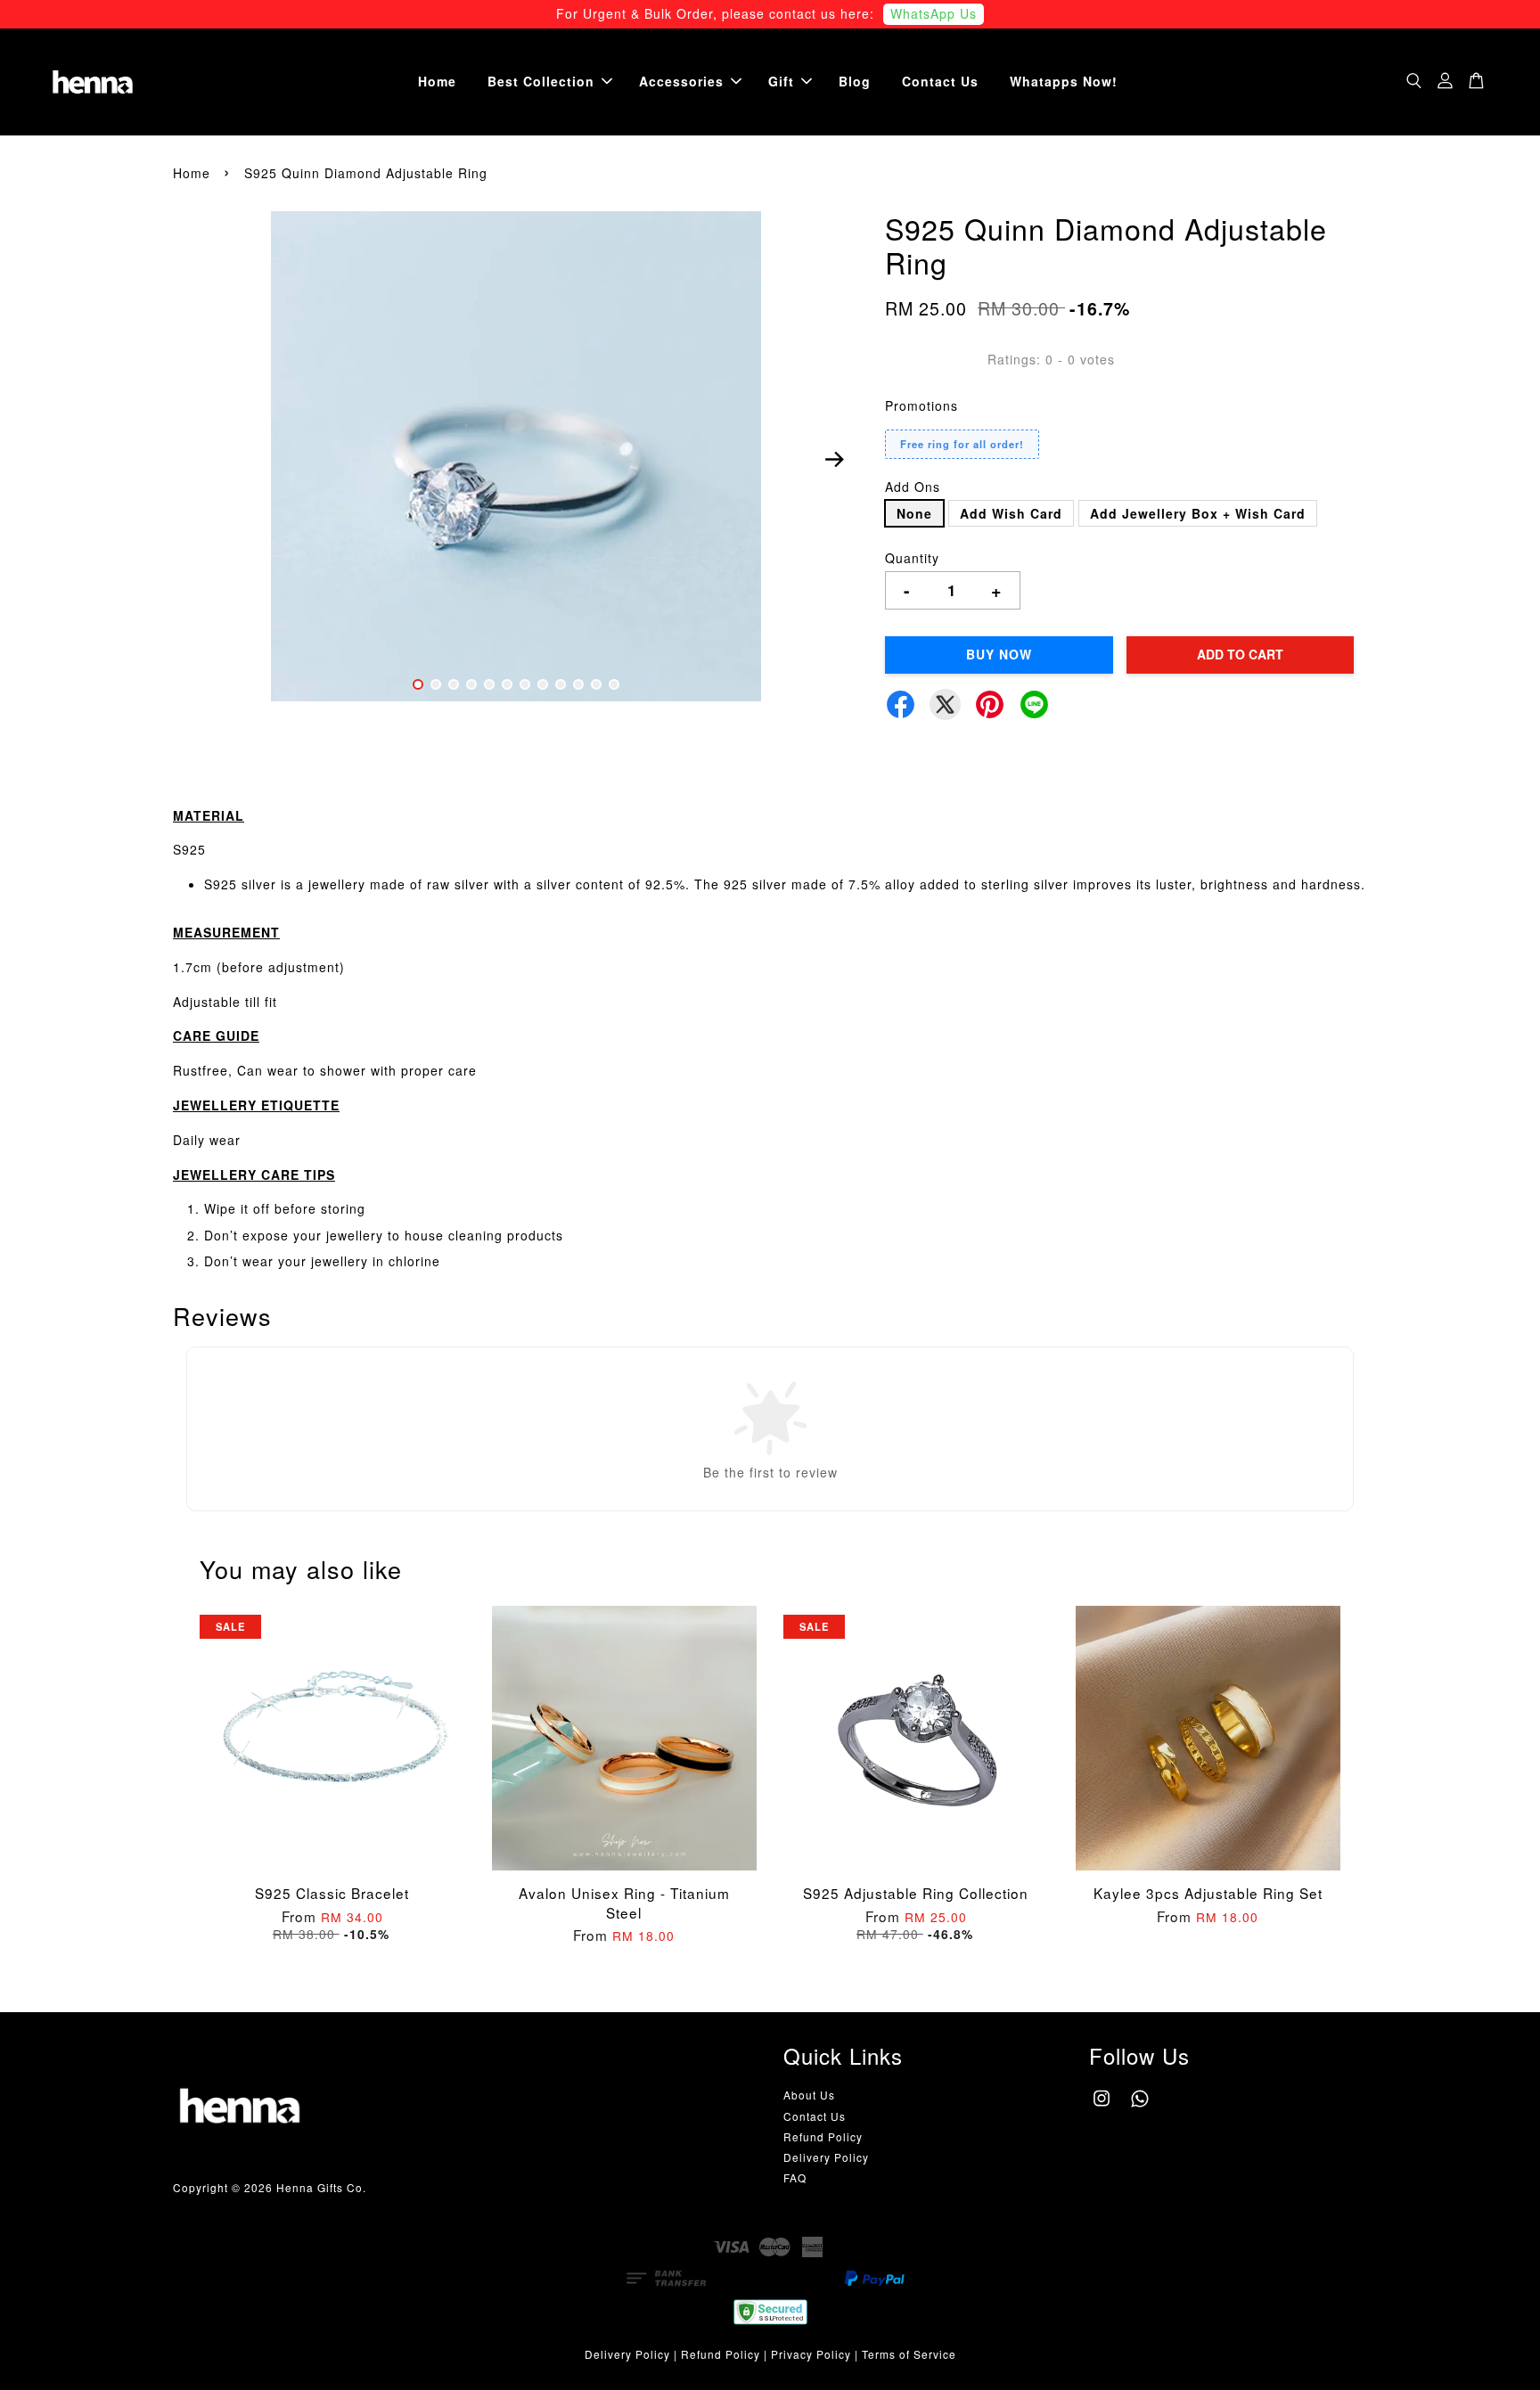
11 (596, 684)
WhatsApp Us (934, 13)
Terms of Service (909, 2354)
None (914, 513)
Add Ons (913, 487)
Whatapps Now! (1064, 81)
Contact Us (940, 81)
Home (437, 81)
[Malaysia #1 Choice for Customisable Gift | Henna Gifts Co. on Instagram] (1102, 2106)
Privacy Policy (811, 2354)
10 (578, 684)
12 (614, 684)
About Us (809, 2095)
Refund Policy (823, 2136)
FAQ (795, 2177)
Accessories (681, 81)
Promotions (922, 405)
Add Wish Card (1011, 513)
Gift (781, 81)
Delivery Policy (826, 2157)
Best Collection (541, 81)
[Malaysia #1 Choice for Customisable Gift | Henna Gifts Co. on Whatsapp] (1140, 2106)
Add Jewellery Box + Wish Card (1198, 513)
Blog (855, 81)
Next (834, 459)
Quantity (912, 558)
